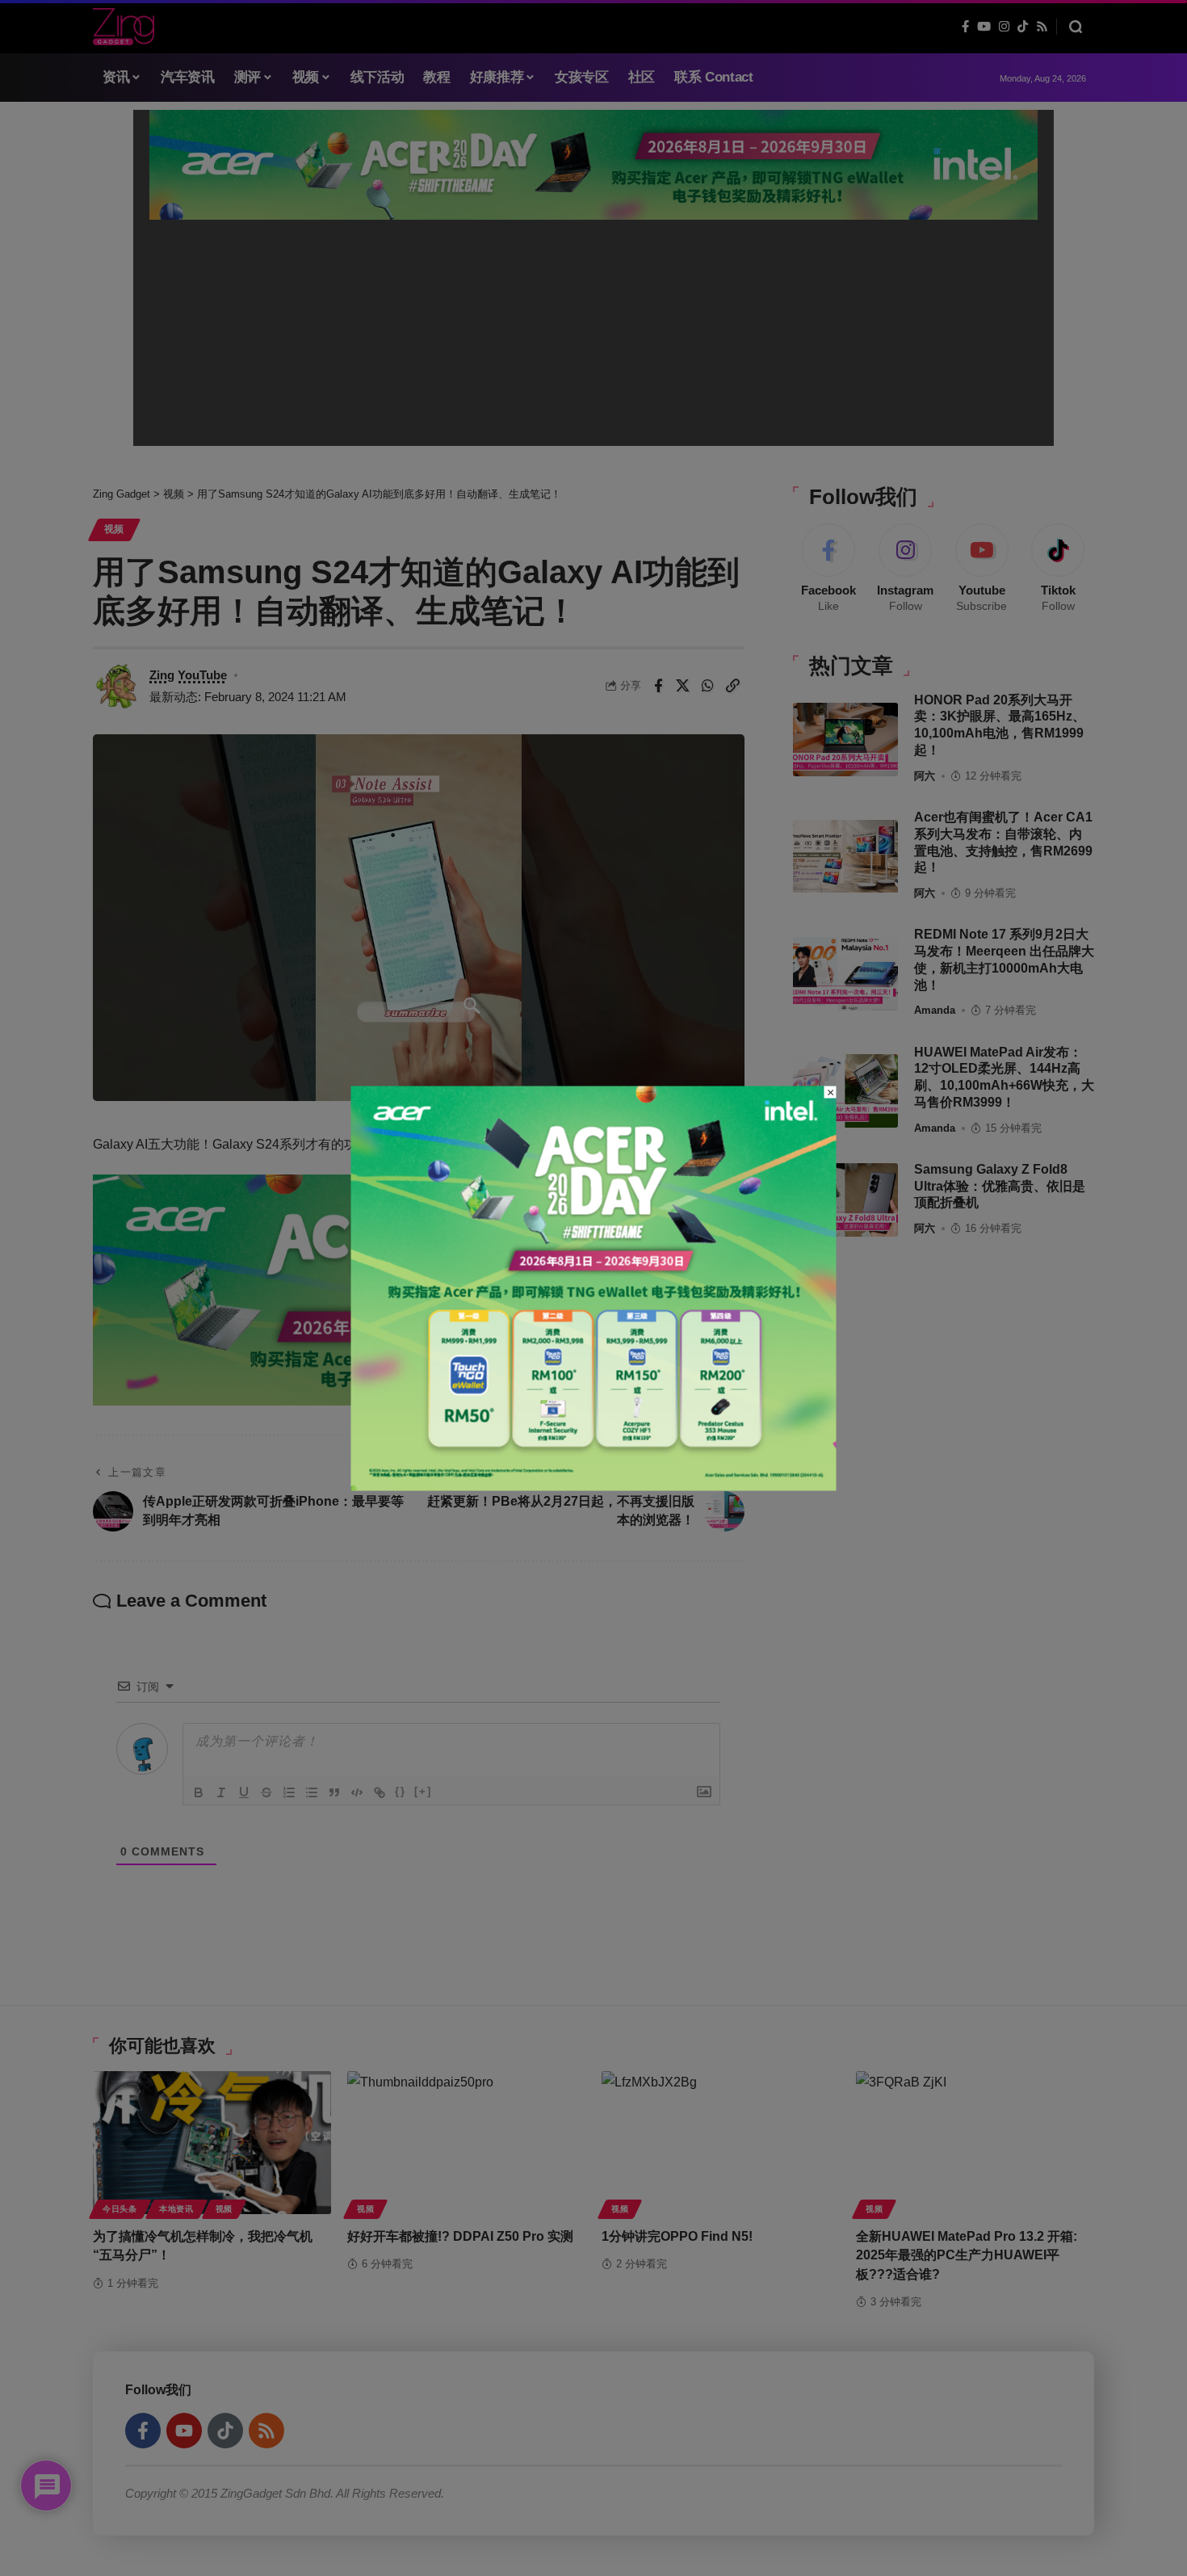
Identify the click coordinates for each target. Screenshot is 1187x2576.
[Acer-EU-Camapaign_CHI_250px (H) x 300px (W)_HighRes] (594, 1287)
